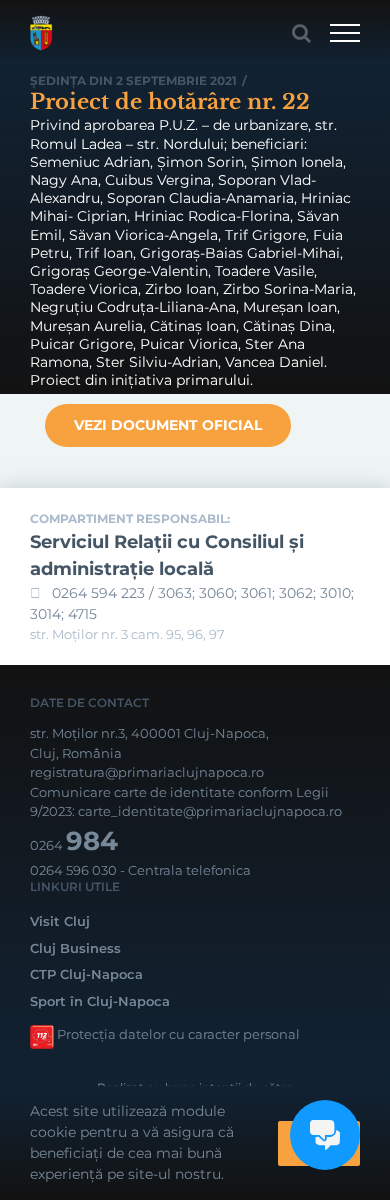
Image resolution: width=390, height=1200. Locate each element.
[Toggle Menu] (345, 33)
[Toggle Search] (301, 33)
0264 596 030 (73, 870)
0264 (74, 845)
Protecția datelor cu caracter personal (178, 1034)
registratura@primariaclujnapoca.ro (147, 772)
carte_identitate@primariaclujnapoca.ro (210, 811)
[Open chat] (325, 1135)
